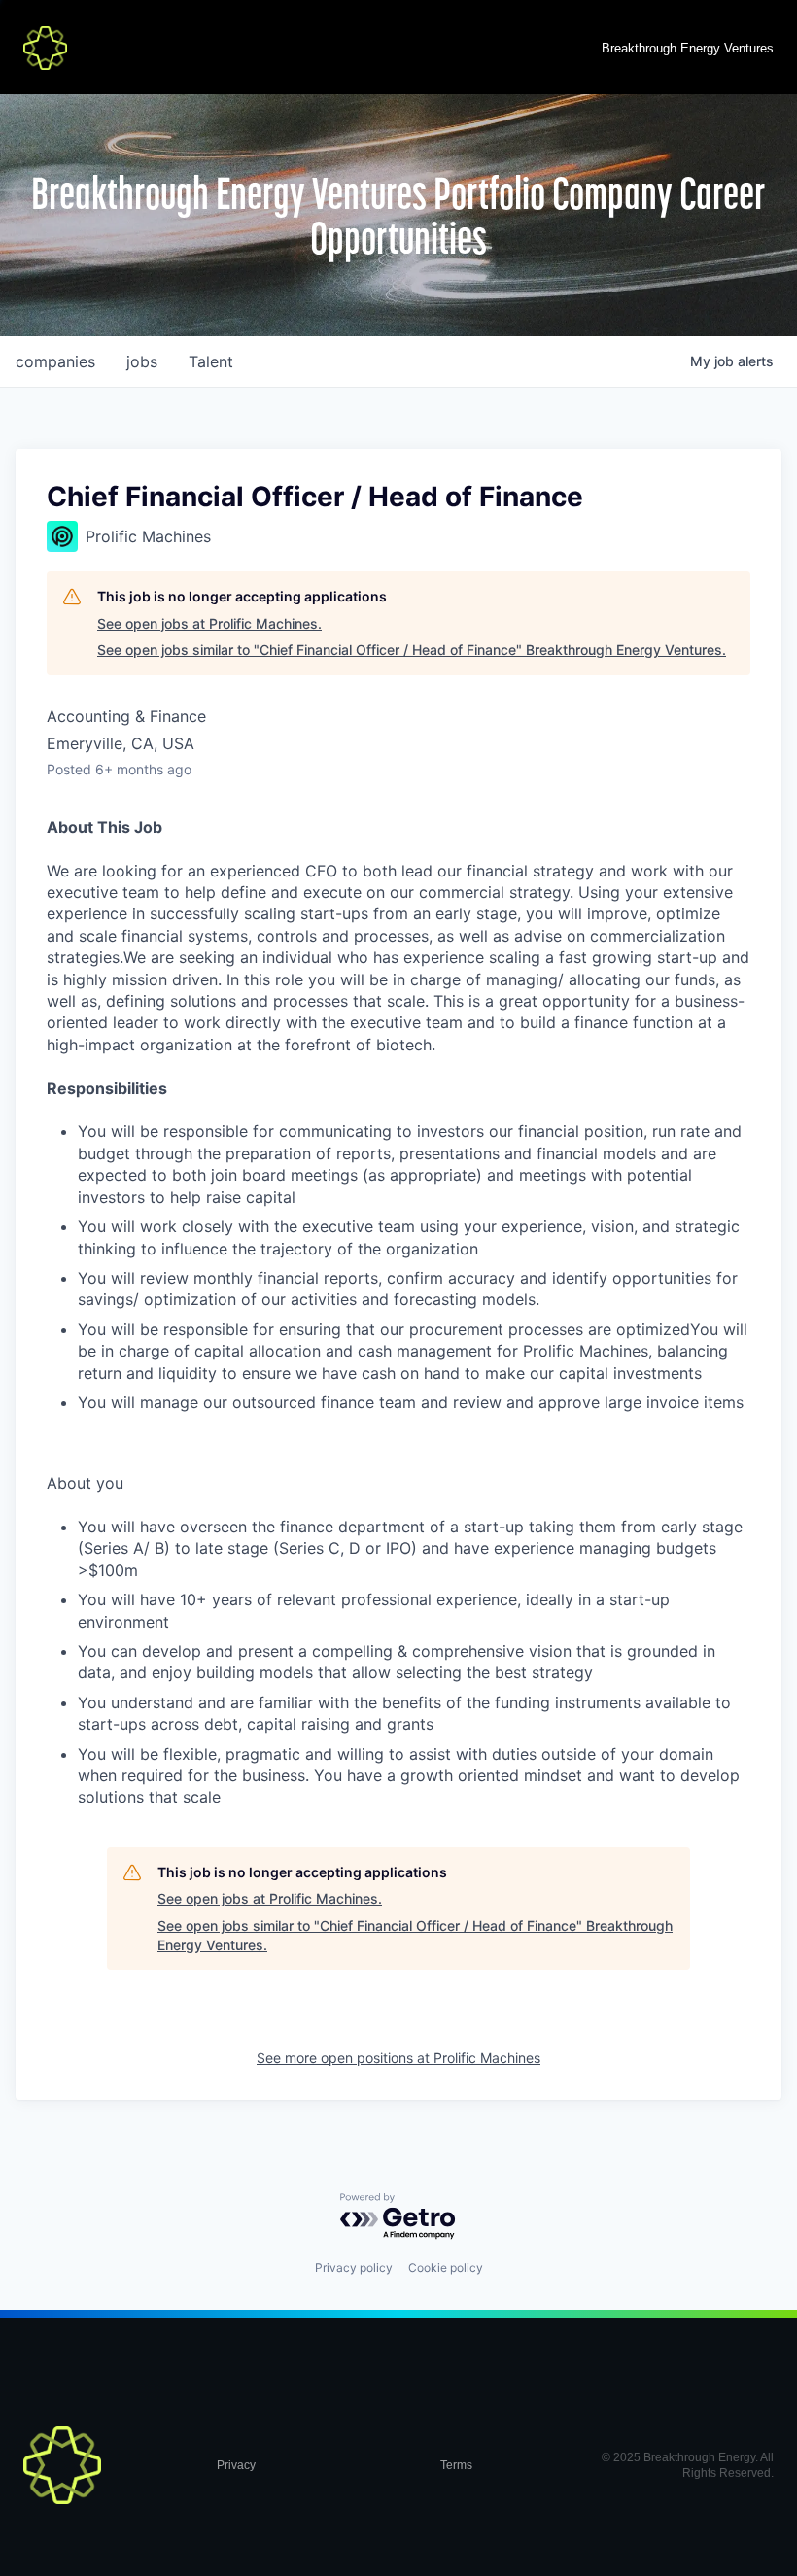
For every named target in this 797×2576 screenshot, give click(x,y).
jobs (142, 361)
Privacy (236, 2465)
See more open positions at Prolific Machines (398, 2058)
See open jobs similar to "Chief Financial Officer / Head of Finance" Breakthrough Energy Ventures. (412, 650)
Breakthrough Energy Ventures (688, 48)
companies (55, 361)
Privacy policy (354, 2267)
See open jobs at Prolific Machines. (209, 623)
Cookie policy (446, 2267)
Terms (456, 2465)
